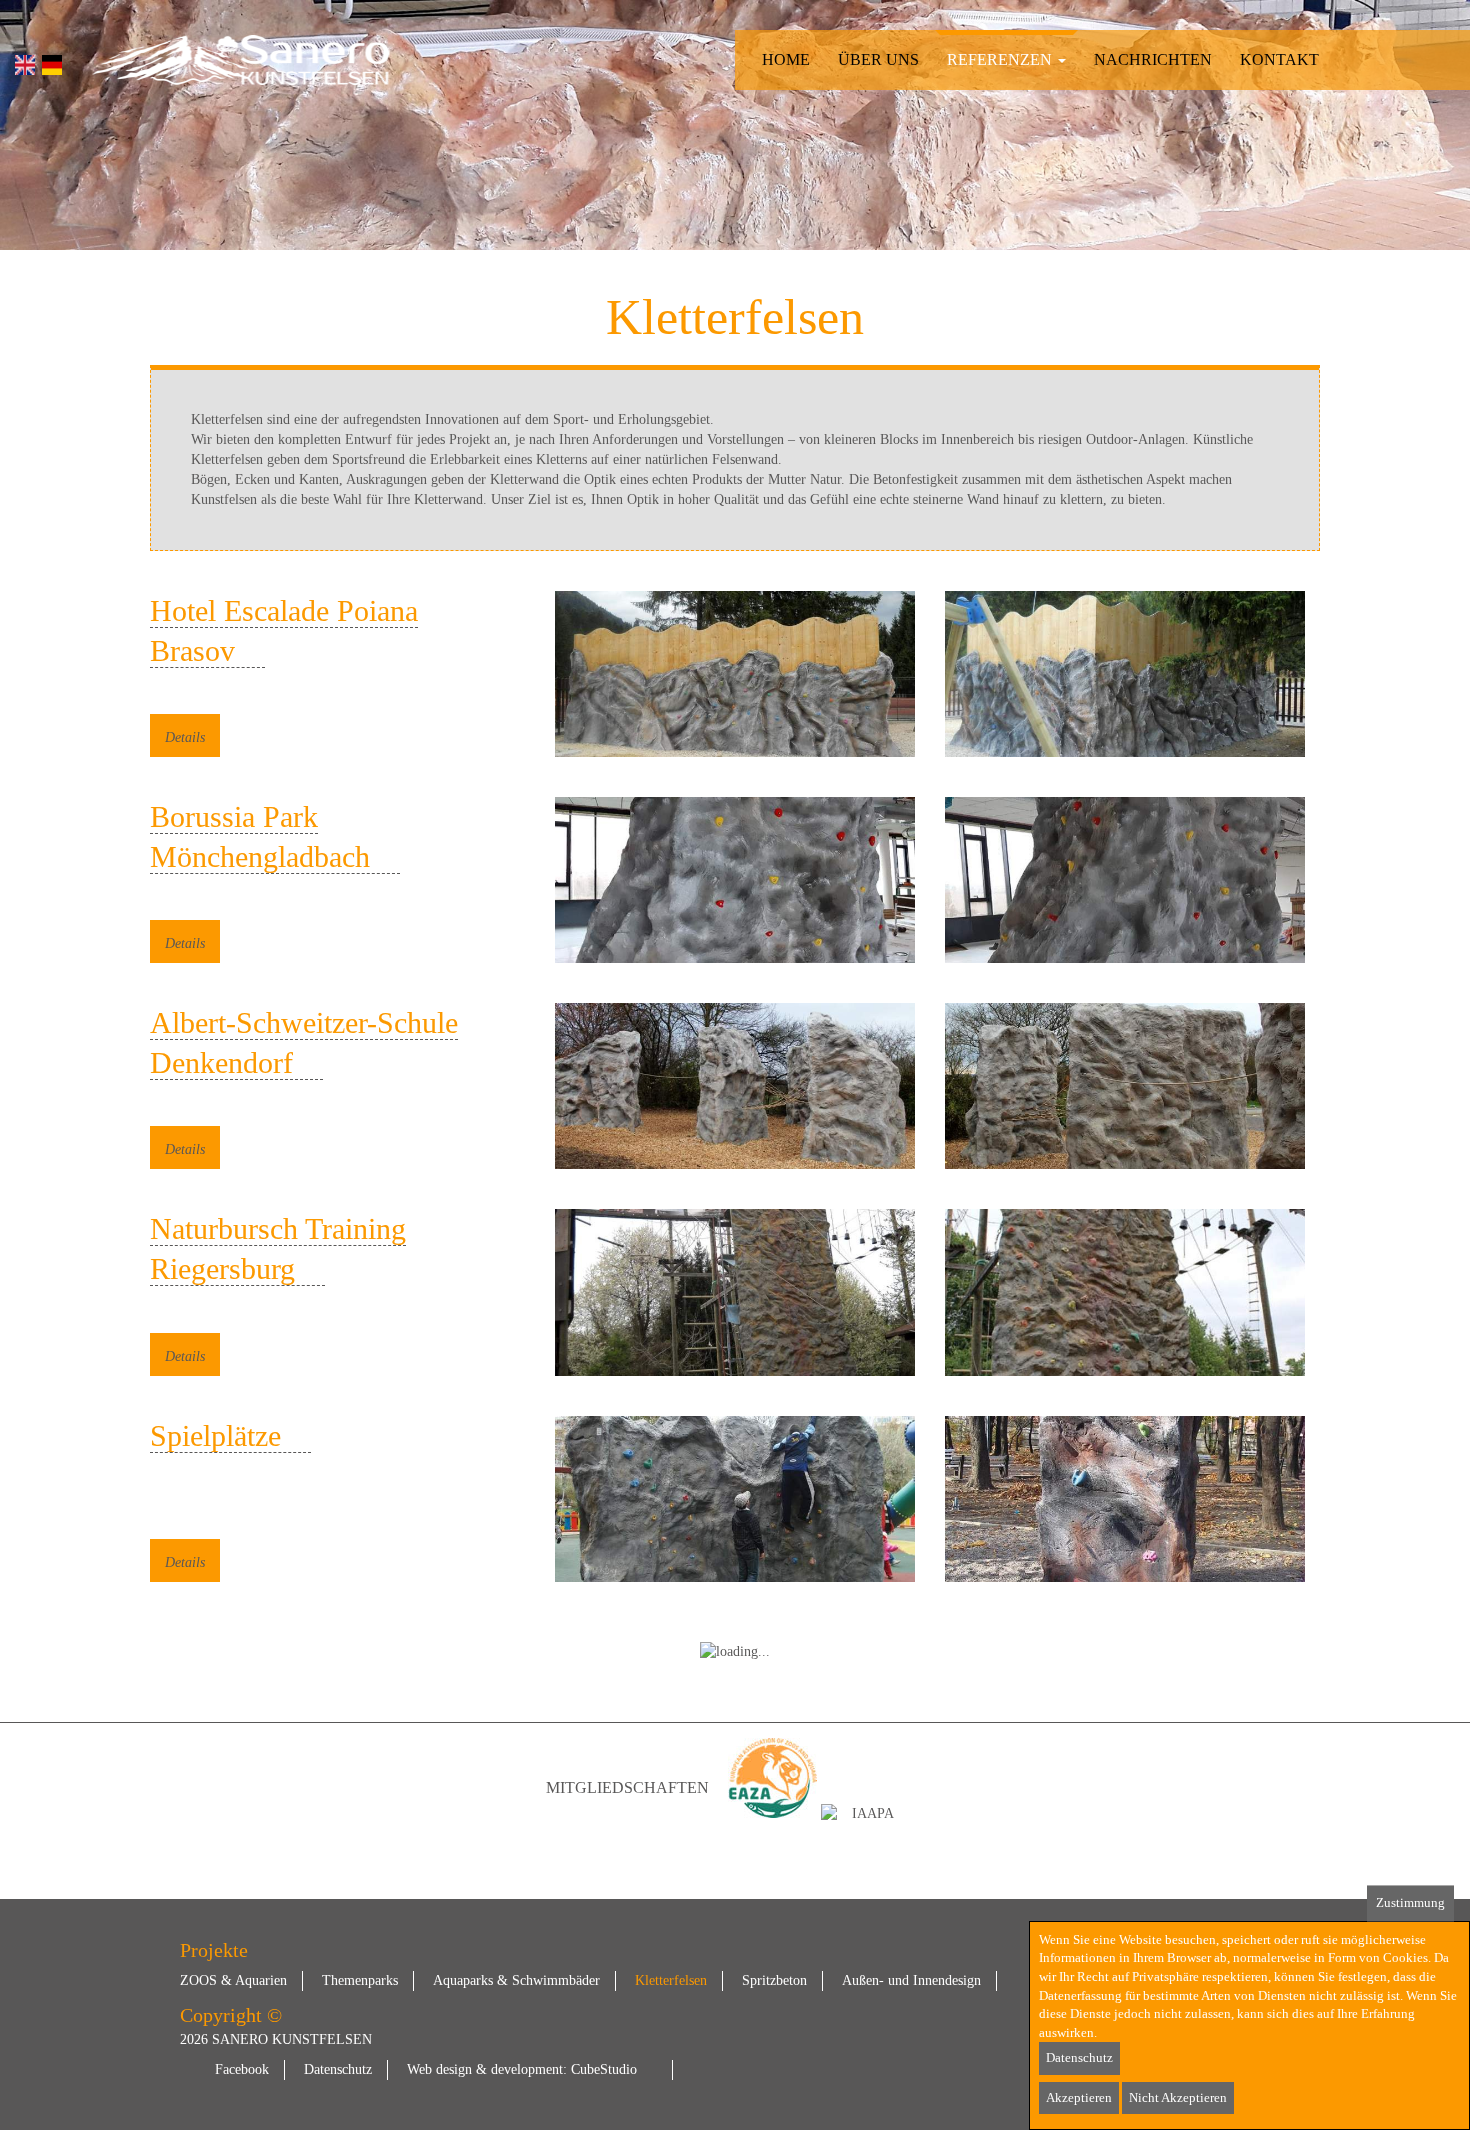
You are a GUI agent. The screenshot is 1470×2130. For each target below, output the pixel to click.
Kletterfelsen (671, 1980)
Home (786, 59)
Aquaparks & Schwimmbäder (516, 1980)
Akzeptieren (1079, 2097)
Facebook (242, 2069)
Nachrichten (1153, 59)
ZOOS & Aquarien (233, 1980)
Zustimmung (1410, 1902)
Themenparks (360, 1980)
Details (185, 737)
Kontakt (1279, 59)
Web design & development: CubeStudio (522, 2069)
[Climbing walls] (25, 65)
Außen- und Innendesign (911, 1980)
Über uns (878, 59)
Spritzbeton (774, 1980)
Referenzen (1001, 59)
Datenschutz (338, 2069)
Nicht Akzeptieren (1178, 2097)
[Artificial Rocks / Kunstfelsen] (240, 60)
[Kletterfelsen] (52, 65)
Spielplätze (215, 1435)
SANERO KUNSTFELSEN (292, 2039)
